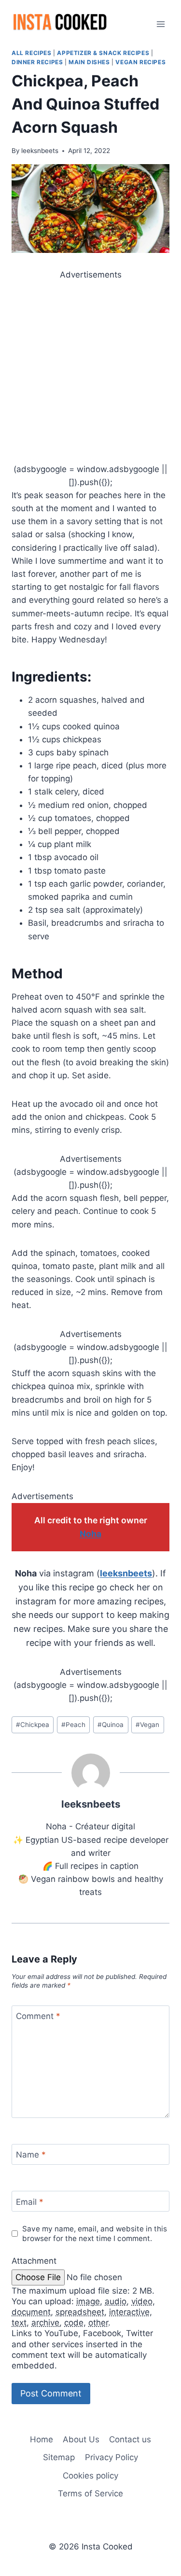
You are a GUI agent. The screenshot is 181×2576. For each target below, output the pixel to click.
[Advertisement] (90, 372)
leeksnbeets (40, 151)
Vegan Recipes (140, 62)
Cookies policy (90, 2476)
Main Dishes (89, 62)
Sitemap (59, 2457)
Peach (73, 1725)
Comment (38, 2016)
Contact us (130, 2439)
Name (31, 2155)
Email (30, 2202)
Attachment (34, 2261)
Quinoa (111, 1725)
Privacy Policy (111, 2457)
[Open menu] (160, 24)
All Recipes (32, 53)
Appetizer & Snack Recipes (103, 53)
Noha (90, 1534)
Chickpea (33, 1725)
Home (42, 2439)
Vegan (147, 1725)
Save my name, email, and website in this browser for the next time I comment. (95, 2234)
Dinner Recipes (37, 62)
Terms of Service (90, 2493)
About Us (81, 2439)
